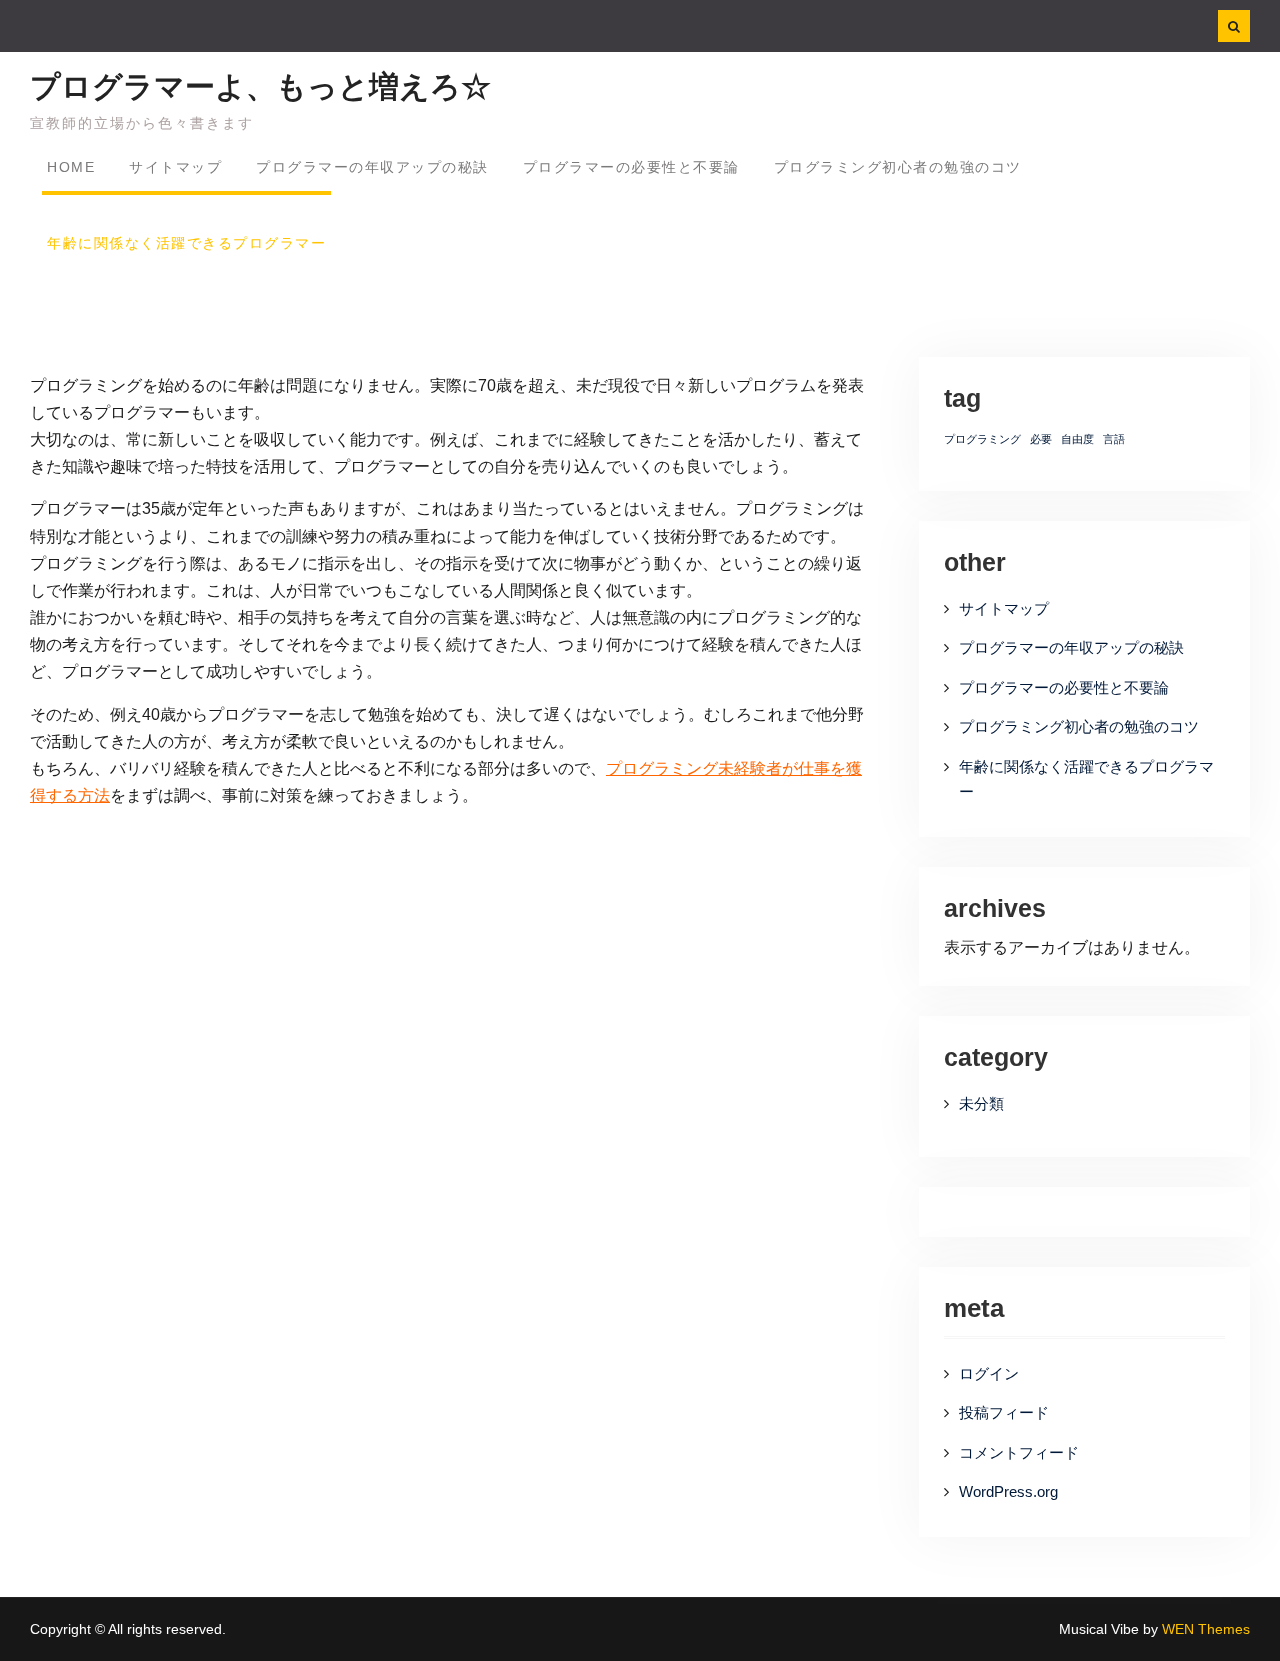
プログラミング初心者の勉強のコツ (898, 167)
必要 (1041, 439)
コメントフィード (1019, 1452)
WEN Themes (1206, 1629)
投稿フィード (1004, 1412)
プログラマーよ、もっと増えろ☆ (260, 86)
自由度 (1077, 439)
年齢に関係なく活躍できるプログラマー (186, 243)
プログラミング (982, 439)
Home (71, 167)
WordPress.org (1008, 1491)
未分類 (981, 1103)
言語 (1114, 439)
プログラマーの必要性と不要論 (631, 167)
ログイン (989, 1373)
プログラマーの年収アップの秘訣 (372, 167)
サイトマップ (175, 167)
